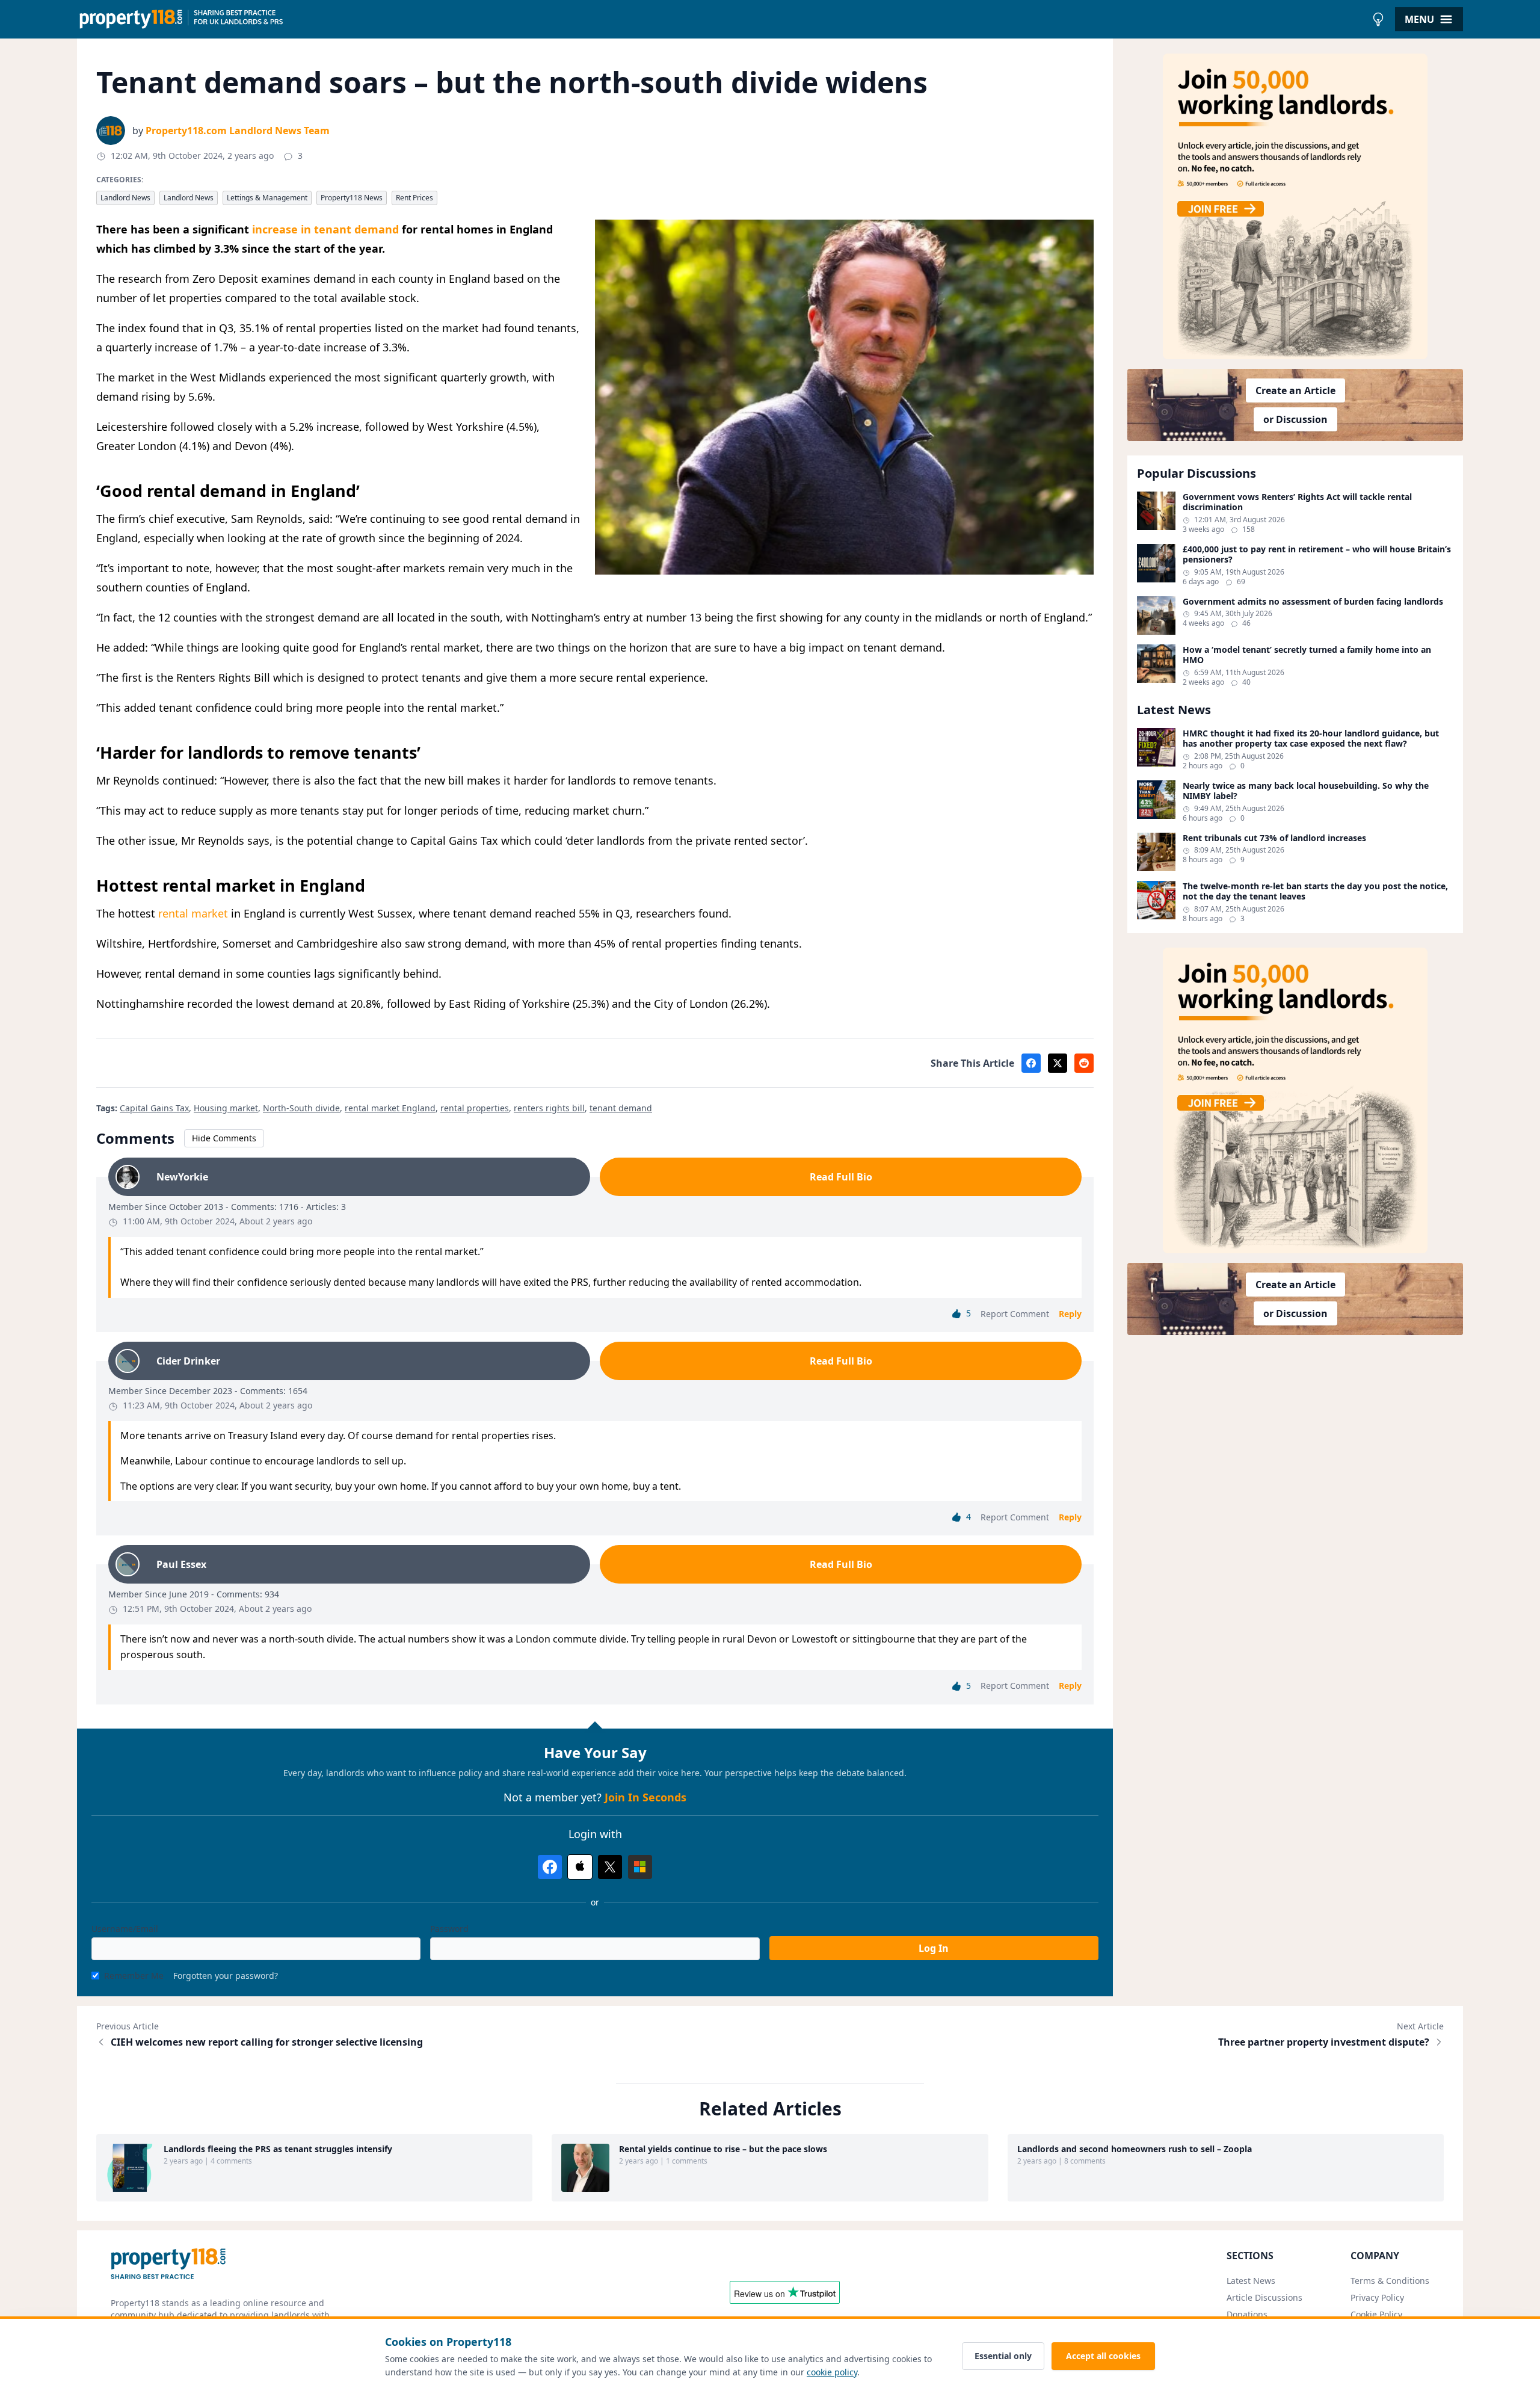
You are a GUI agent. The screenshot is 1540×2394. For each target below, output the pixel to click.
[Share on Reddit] (1084, 1063)
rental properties (475, 1108)
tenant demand (621, 1108)
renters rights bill (549, 1108)
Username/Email (125, 1929)
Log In (934, 1948)
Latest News (1251, 2281)
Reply (1070, 1314)
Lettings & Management (267, 198)
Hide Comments (224, 1138)
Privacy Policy (1377, 2297)
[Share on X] (1058, 1063)
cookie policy (832, 2372)
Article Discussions (1264, 2297)
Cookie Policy (1376, 2314)
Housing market (226, 1108)
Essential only (1003, 2356)
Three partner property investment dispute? (1324, 2042)
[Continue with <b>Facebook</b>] (550, 1867)
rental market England (390, 1108)
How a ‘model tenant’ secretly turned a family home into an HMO (1307, 655)
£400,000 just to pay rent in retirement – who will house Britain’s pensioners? (1317, 554)
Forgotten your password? (226, 1976)
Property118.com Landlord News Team (238, 131)
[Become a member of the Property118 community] (1295, 206)
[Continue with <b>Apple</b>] (580, 1867)
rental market (193, 913)
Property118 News (352, 198)
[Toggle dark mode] (1378, 19)
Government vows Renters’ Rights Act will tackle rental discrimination (1297, 502)
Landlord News (125, 198)
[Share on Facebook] (1031, 1063)
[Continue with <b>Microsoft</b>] (640, 1867)
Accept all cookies (1103, 2356)
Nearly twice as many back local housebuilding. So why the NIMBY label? (1306, 791)
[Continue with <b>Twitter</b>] (610, 1867)
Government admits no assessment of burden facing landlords (1313, 602)
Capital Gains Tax (154, 1108)
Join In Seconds (645, 1797)
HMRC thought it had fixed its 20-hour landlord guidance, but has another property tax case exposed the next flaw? (1311, 739)
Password (449, 1929)
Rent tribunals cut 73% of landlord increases (1274, 838)
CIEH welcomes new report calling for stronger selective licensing (267, 2042)
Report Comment (1015, 1314)
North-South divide (301, 1108)
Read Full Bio (841, 1177)
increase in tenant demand (325, 229)
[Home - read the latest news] (722, 19)
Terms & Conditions (1390, 2281)
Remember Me (134, 1976)
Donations (1247, 2314)
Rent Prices (414, 198)
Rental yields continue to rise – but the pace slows (723, 2149)
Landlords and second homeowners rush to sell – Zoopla (1135, 2149)
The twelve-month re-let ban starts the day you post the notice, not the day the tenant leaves (1315, 891)
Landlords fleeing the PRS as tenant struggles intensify (278, 2149)
